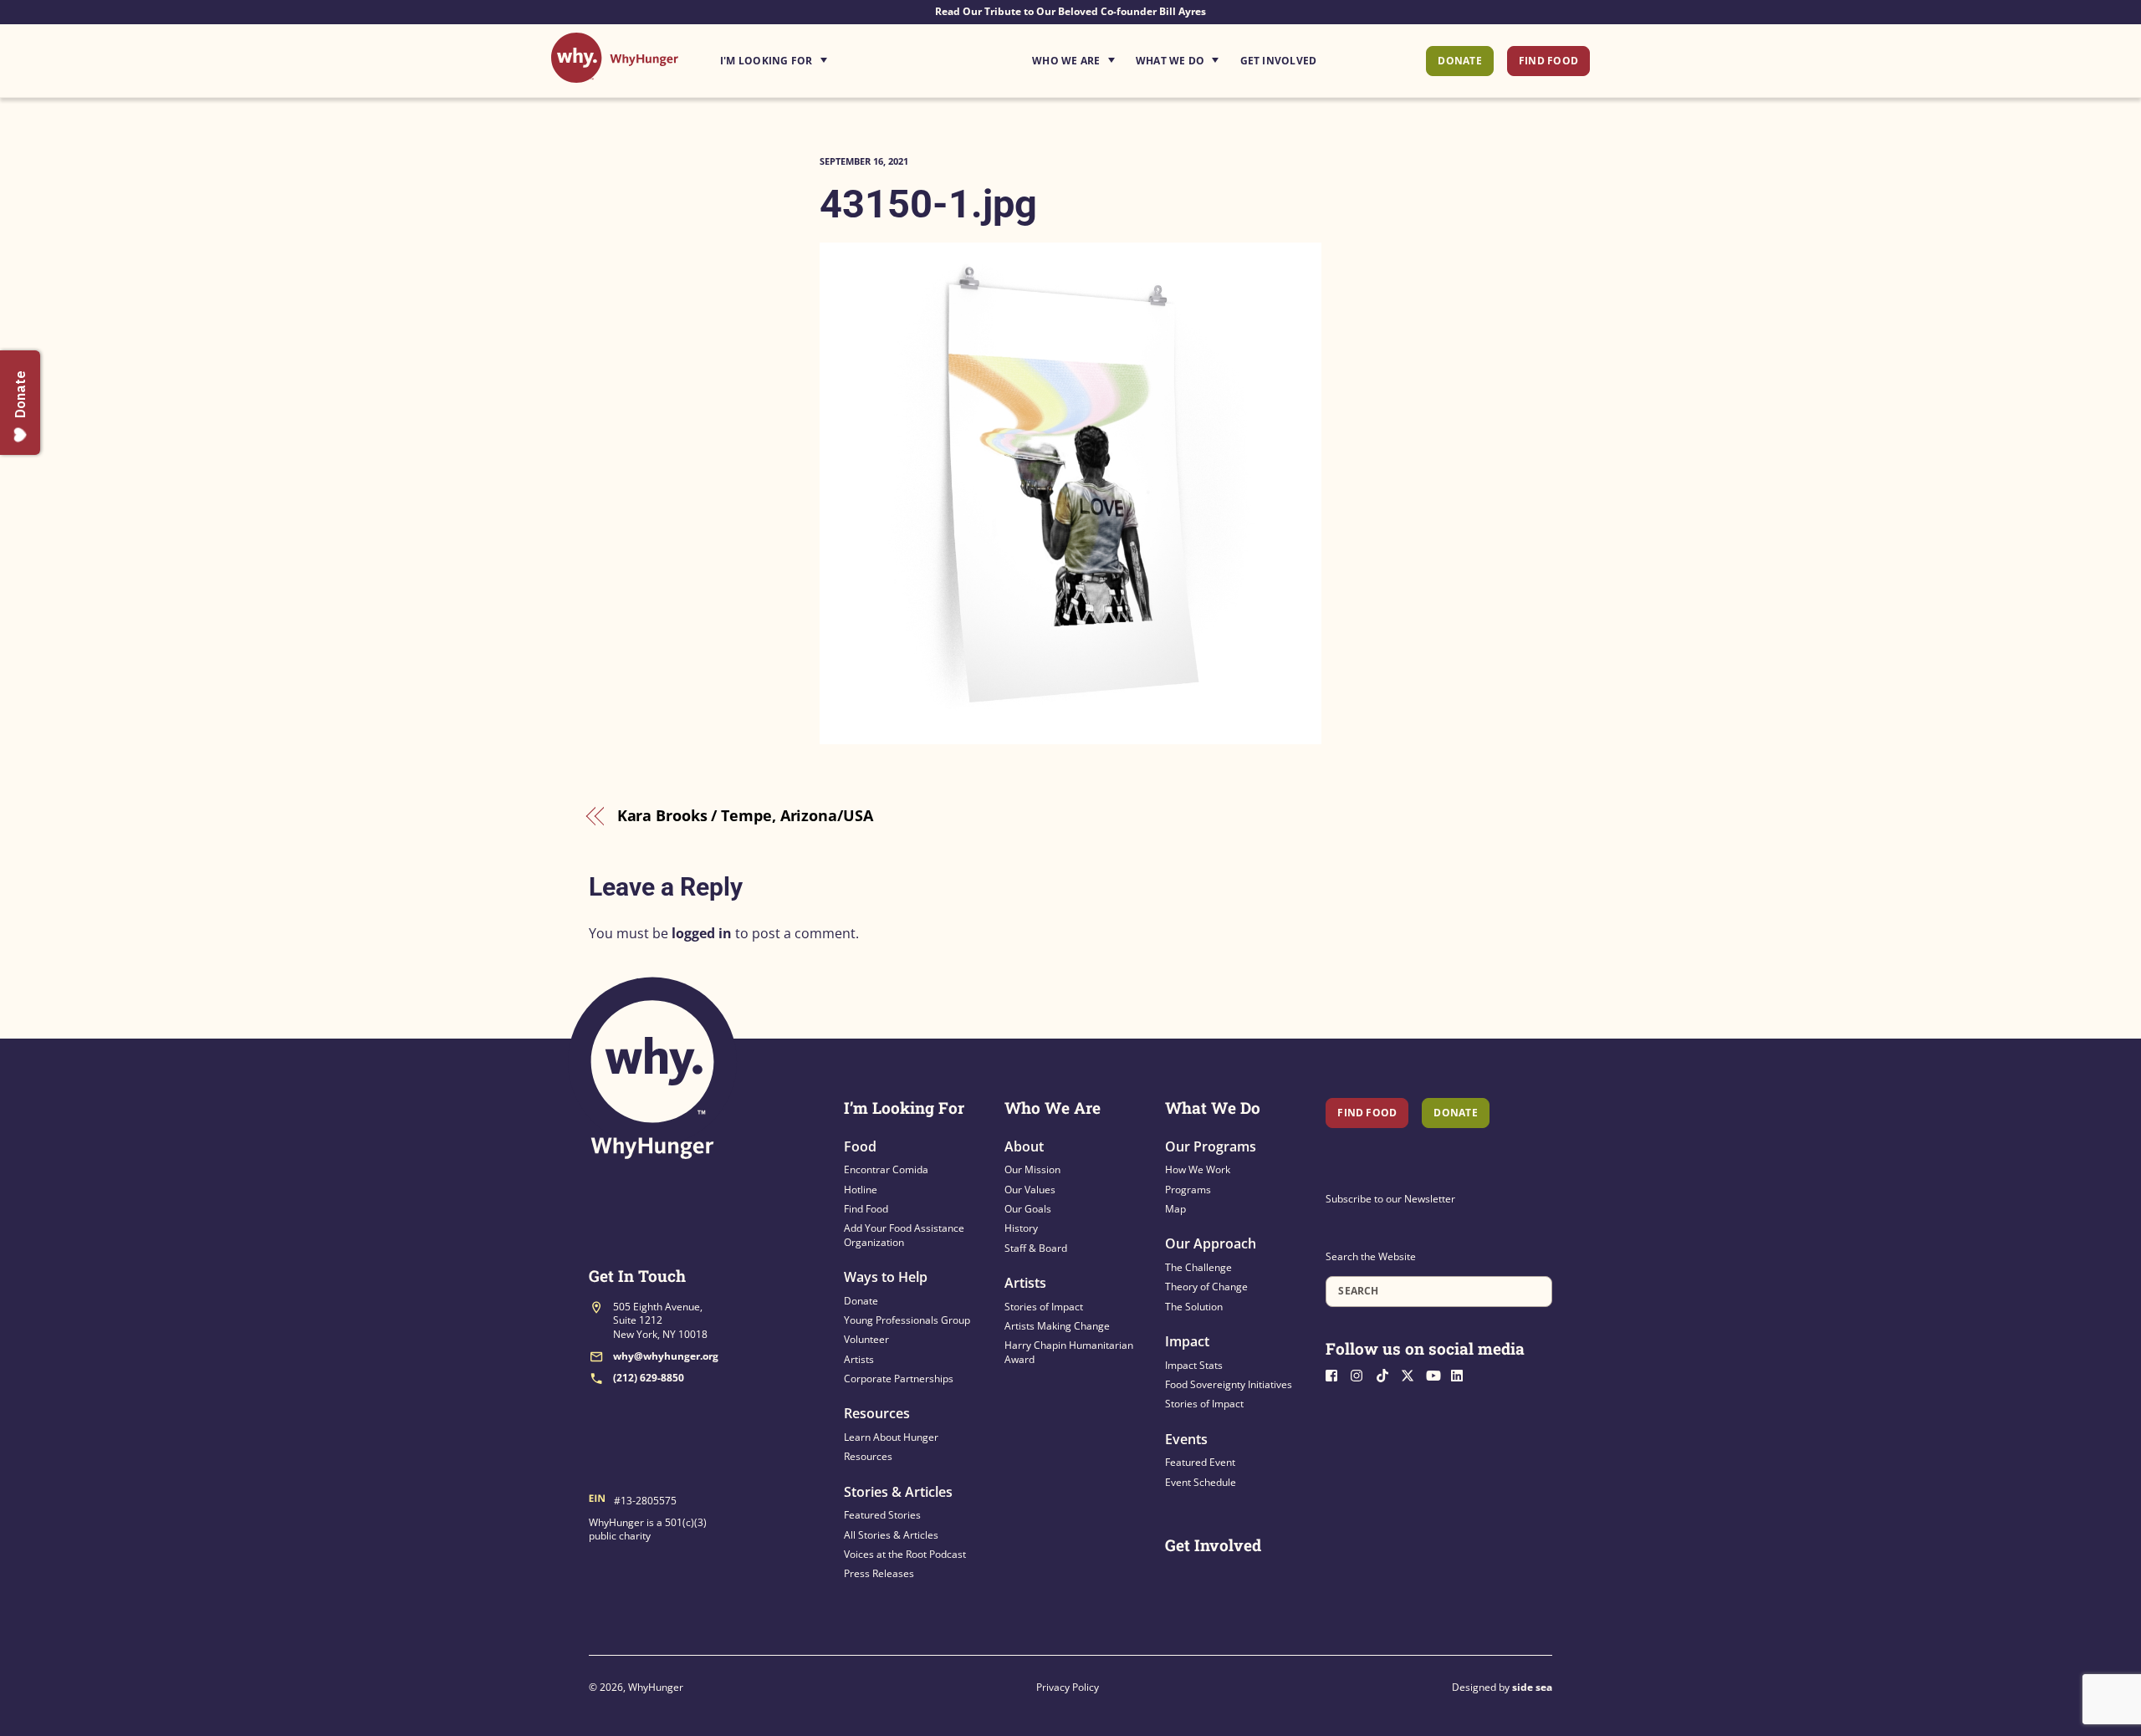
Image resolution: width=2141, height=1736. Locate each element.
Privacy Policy (1068, 1687)
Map (1175, 1209)
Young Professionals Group (907, 1320)
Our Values (1030, 1190)
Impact (1187, 1341)
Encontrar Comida (886, 1169)
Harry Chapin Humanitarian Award (1069, 1352)
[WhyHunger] (615, 74)
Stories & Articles (898, 1492)
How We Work (1198, 1169)
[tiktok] (1387, 1373)
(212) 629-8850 (649, 1378)
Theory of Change (1206, 1287)
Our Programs (1211, 1146)
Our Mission (1032, 1169)
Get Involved (1279, 61)
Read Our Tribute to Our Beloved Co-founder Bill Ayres (1070, 11)
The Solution (1194, 1307)
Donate (1459, 61)
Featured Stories (882, 1515)
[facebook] (1336, 1373)
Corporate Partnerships (899, 1379)
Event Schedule (1201, 1482)
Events (1186, 1439)
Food (860, 1146)
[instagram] (1362, 1373)
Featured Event (1200, 1462)
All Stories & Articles (891, 1535)
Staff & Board (1036, 1248)
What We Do (1170, 61)
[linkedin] (1462, 1373)
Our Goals (1028, 1209)
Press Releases (879, 1573)
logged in (702, 933)
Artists (859, 1359)
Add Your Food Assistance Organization (904, 1235)
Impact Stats (1194, 1365)
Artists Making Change (1057, 1326)
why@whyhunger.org (666, 1356)
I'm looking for (820, 56)
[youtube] (1437, 1373)
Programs (1188, 1190)
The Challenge (1198, 1267)
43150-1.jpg (928, 204)
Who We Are (1066, 61)
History (1021, 1228)
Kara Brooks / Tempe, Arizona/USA (745, 815)
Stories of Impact (1044, 1307)
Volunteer (866, 1339)
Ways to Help (886, 1277)
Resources (877, 1413)
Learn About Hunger (891, 1437)
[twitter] (1412, 1373)
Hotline (861, 1190)
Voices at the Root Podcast (905, 1554)
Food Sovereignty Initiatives (1229, 1384)
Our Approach (1211, 1243)
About (1024, 1146)
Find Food (1548, 61)
